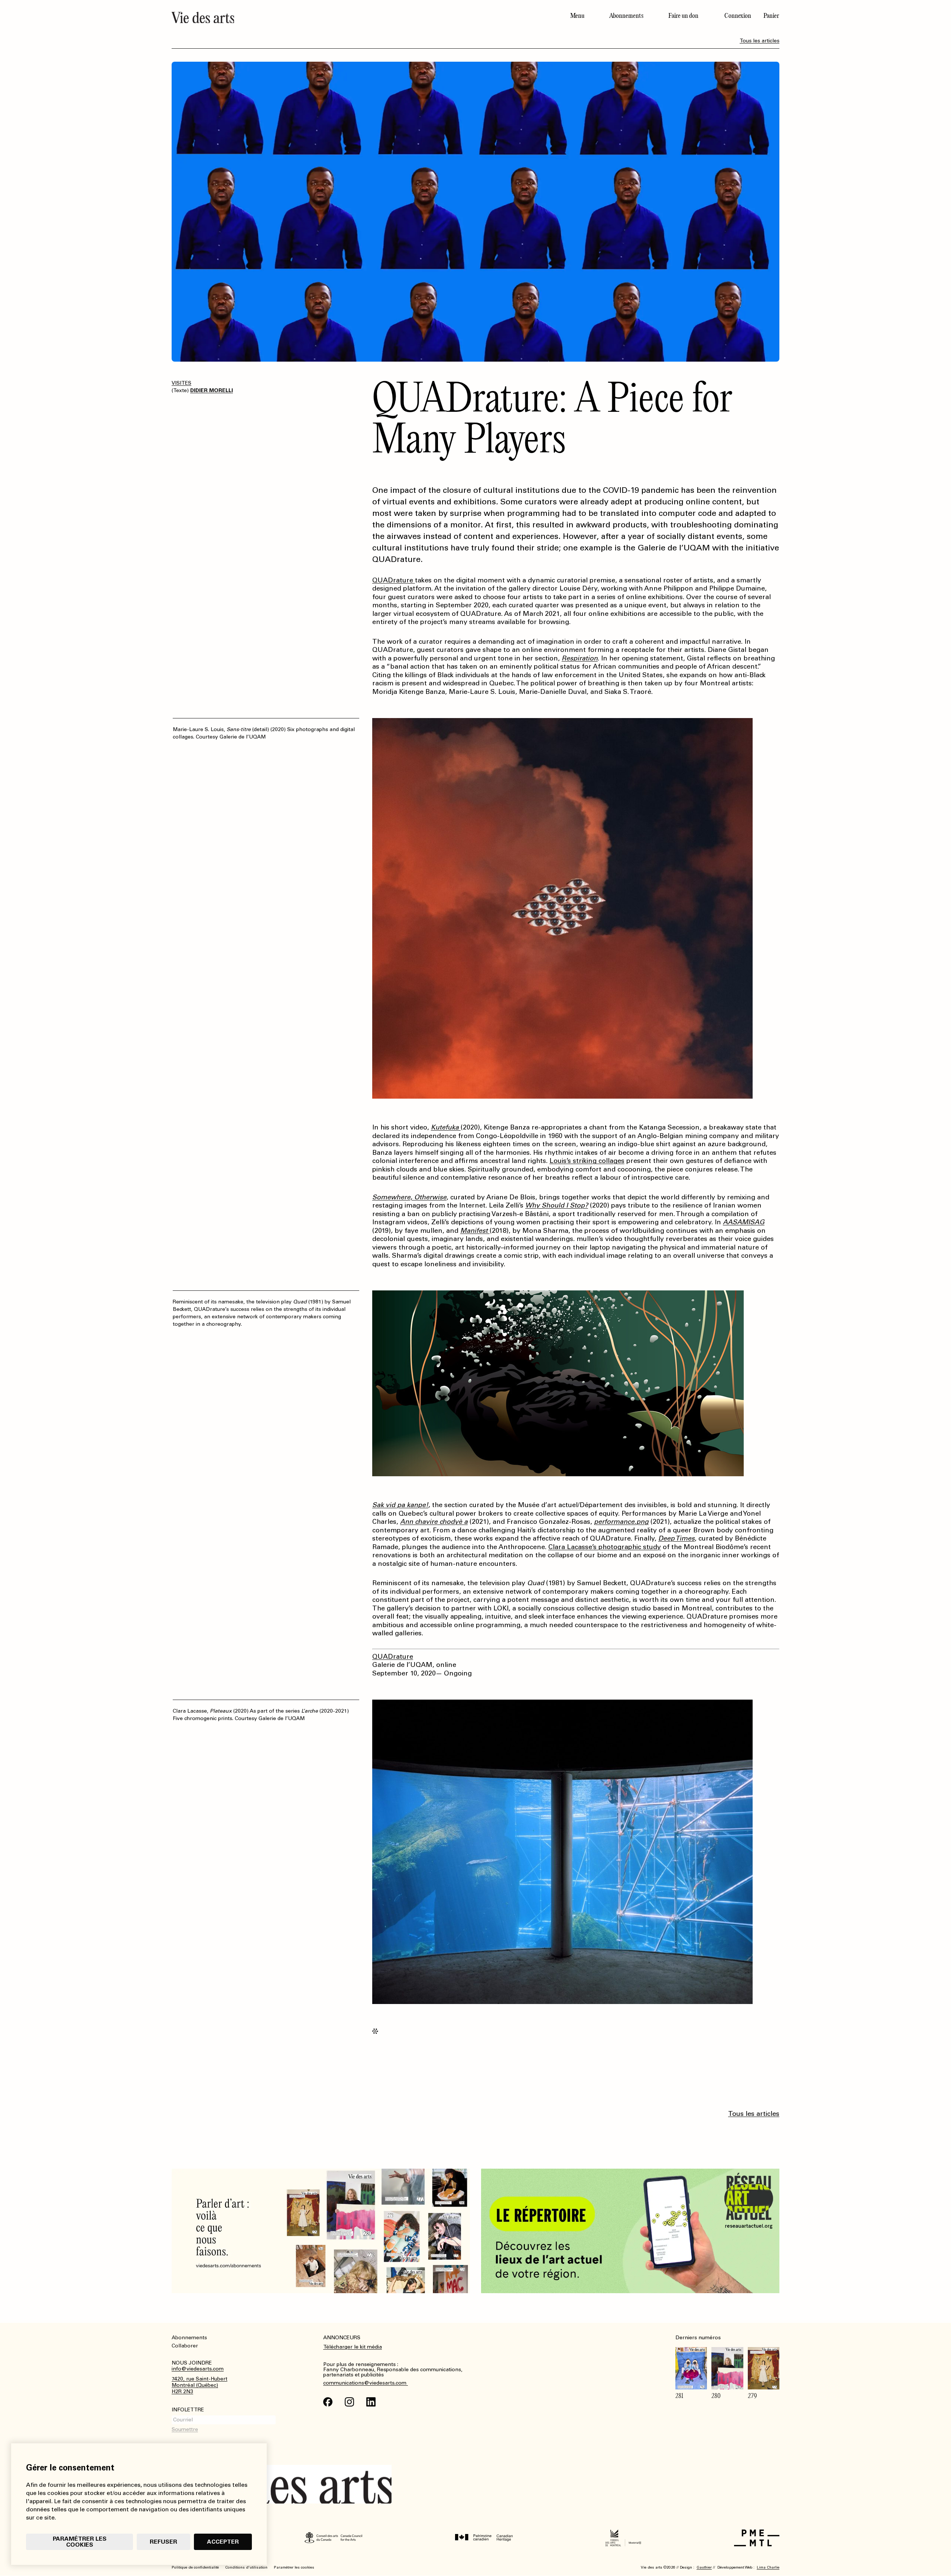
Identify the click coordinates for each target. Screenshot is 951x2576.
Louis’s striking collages (587, 1161)
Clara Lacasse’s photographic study (605, 1547)
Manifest (475, 1231)
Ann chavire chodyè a (434, 1522)
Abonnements (626, 16)
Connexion (738, 16)
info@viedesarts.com (198, 2369)
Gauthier (704, 2567)
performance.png (621, 1522)
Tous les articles (759, 41)
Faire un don (683, 16)
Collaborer (185, 2346)
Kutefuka (446, 1127)
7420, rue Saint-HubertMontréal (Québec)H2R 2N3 (199, 2385)
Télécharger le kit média (353, 2347)
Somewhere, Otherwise (409, 1197)
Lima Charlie (768, 2567)
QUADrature (394, 580)
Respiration (580, 658)
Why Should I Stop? (557, 1205)
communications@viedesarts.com (366, 2383)
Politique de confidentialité (195, 2567)
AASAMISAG (744, 1222)
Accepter (223, 2542)
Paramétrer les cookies (80, 2542)
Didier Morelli (212, 390)
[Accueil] (321, 17)
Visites (181, 383)
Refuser (163, 2542)
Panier (771, 16)
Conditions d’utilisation (246, 2567)
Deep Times (676, 1538)
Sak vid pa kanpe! (400, 1505)
